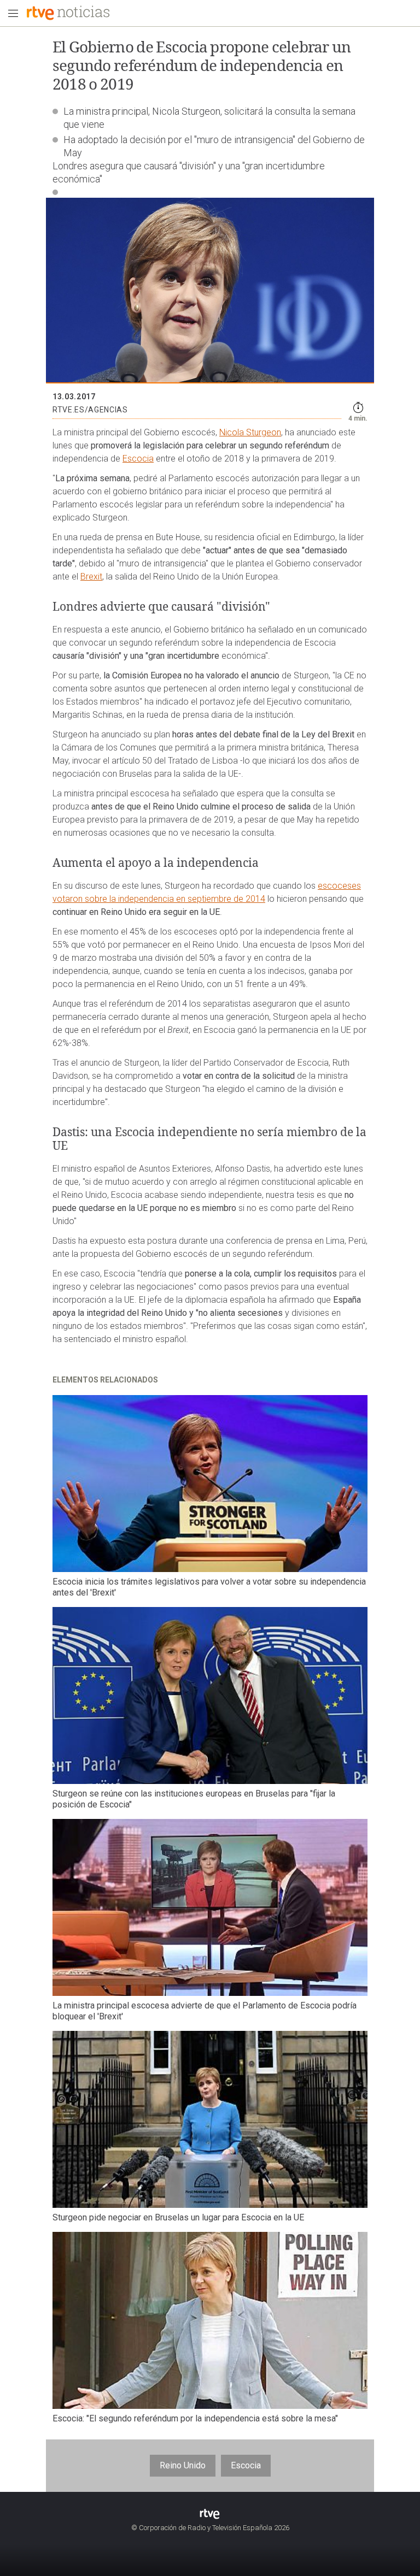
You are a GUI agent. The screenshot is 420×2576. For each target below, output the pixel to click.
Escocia (138, 459)
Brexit (91, 577)
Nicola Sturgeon (250, 432)
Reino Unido (183, 2465)
